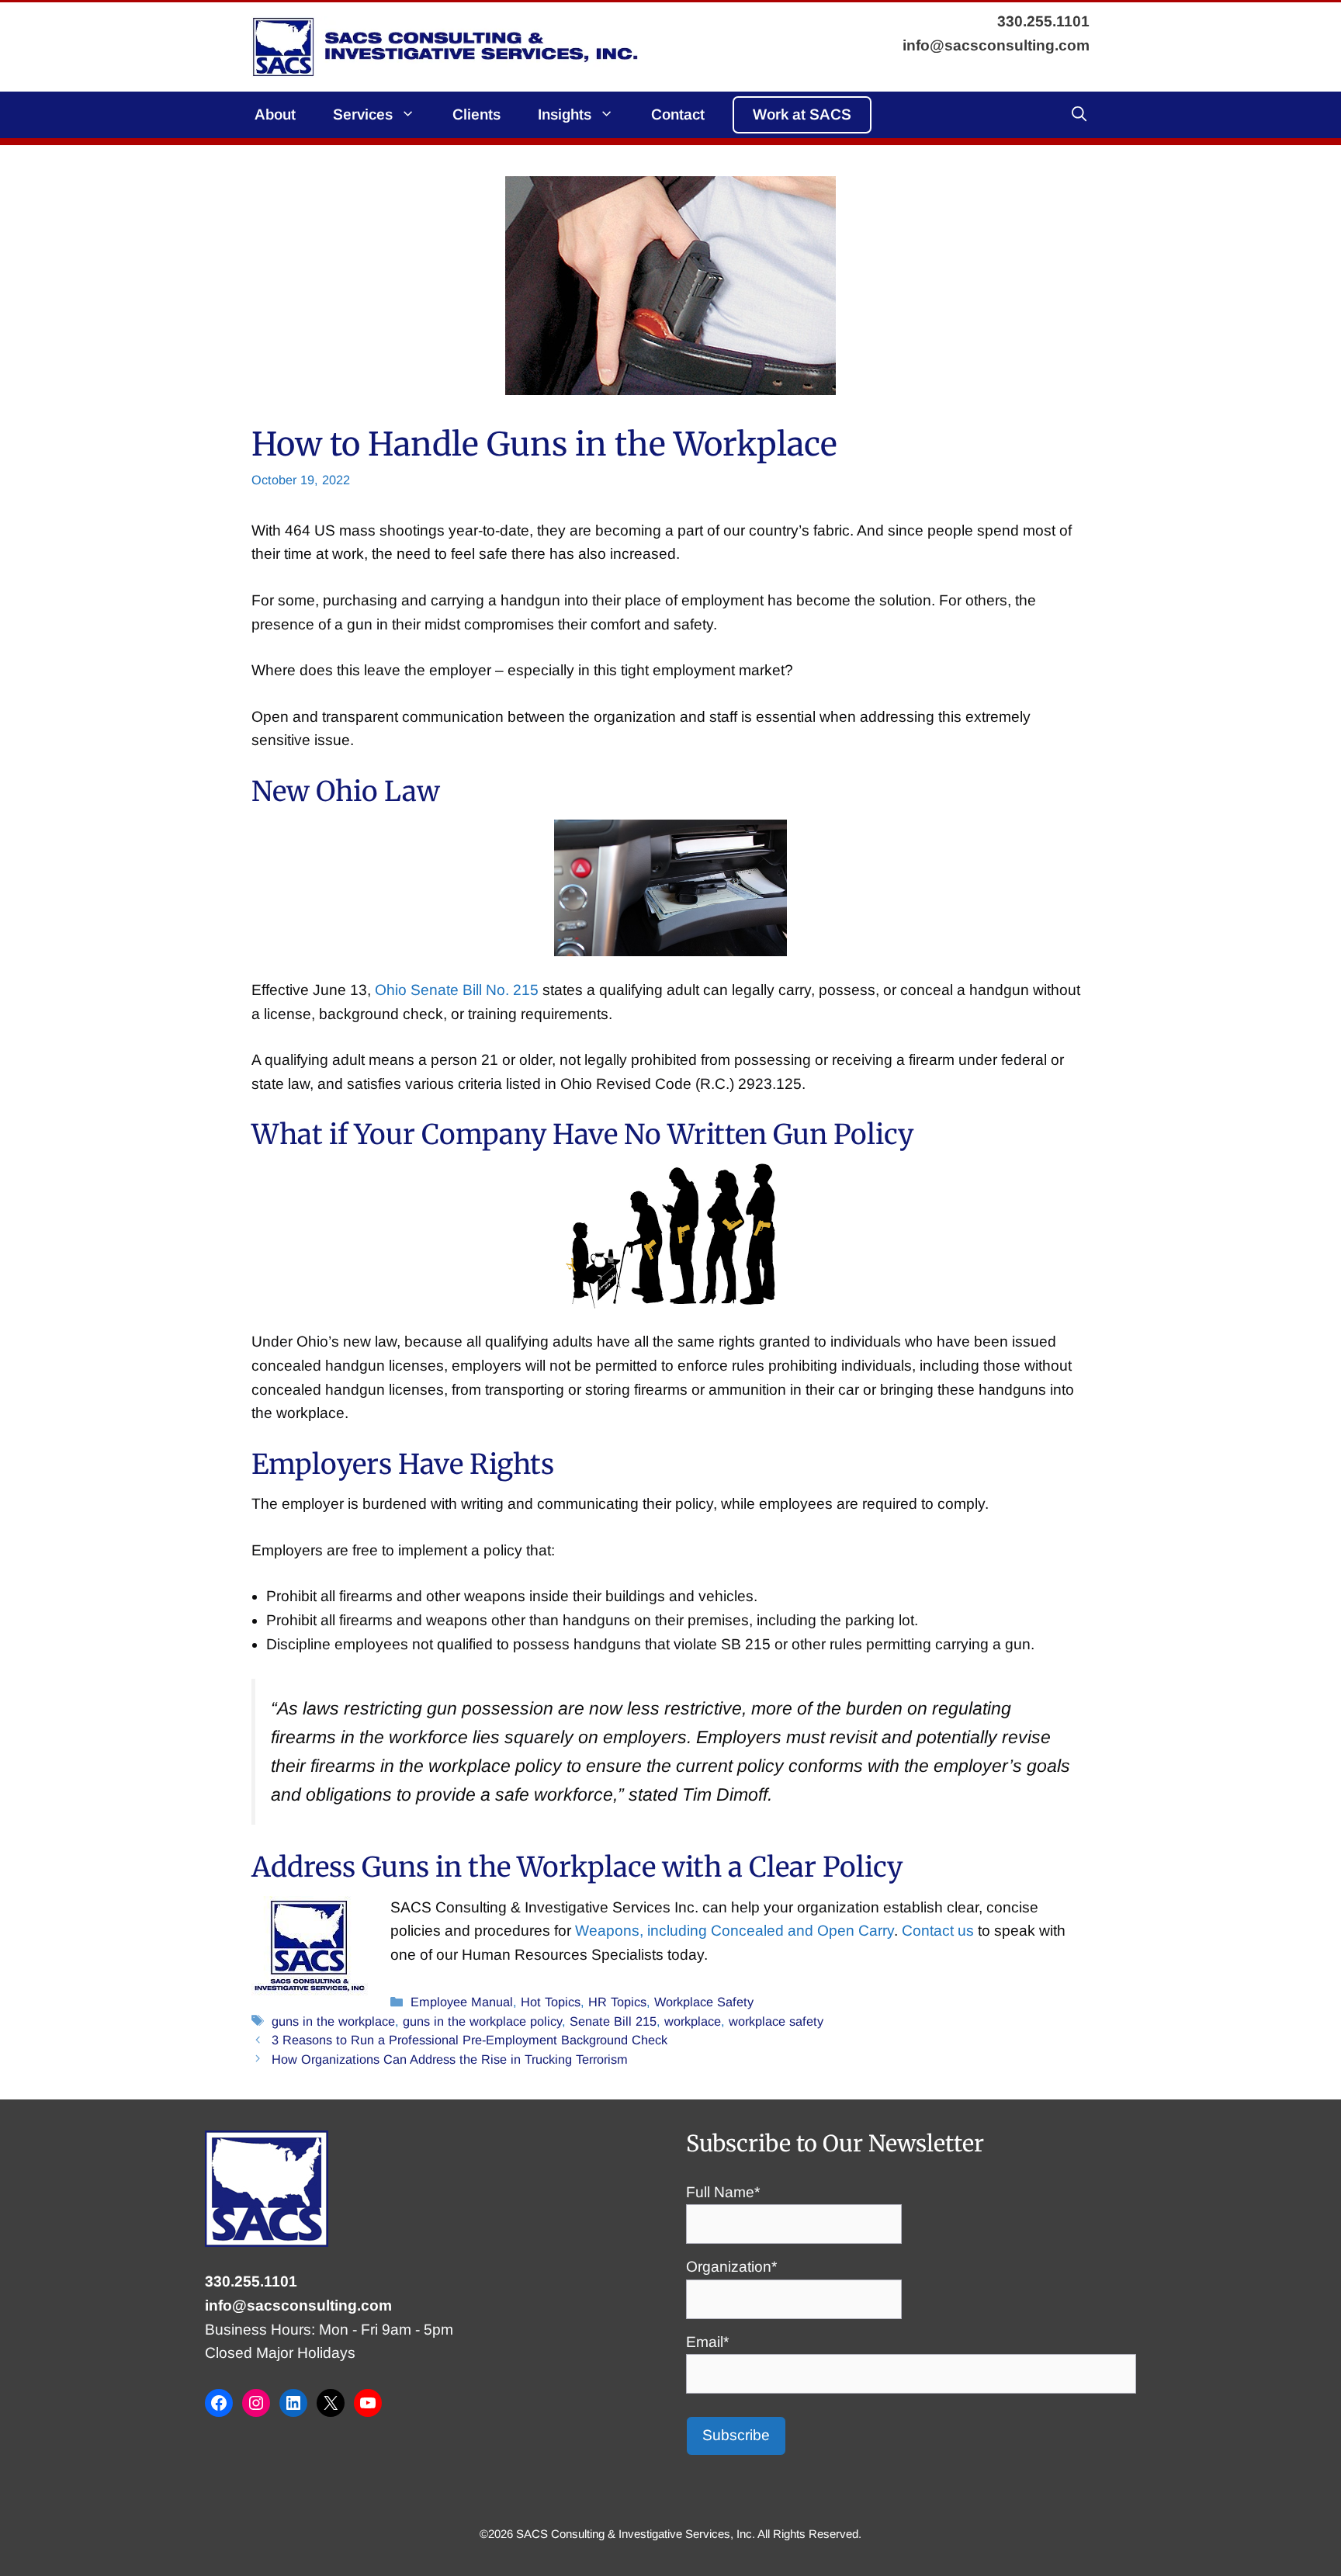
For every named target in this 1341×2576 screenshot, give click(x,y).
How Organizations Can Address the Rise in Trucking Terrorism (450, 2059)
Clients (476, 114)
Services (363, 114)
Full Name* (723, 2192)
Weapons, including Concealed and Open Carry (735, 1931)
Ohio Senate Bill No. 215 (457, 990)
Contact (678, 114)
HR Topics (617, 2002)
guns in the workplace (333, 2021)
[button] (1079, 115)
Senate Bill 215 (613, 2021)
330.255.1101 (251, 2281)
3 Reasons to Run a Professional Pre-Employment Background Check (470, 2040)
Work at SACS (802, 114)
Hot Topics (551, 2002)
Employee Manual (462, 2002)
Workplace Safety (704, 2002)
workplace (693, 2021)
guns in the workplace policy (482, 2021)
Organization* (731, 2267)
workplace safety (776, 2021)
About (275, 114)
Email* (707, 2342)
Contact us (938, 1931)
